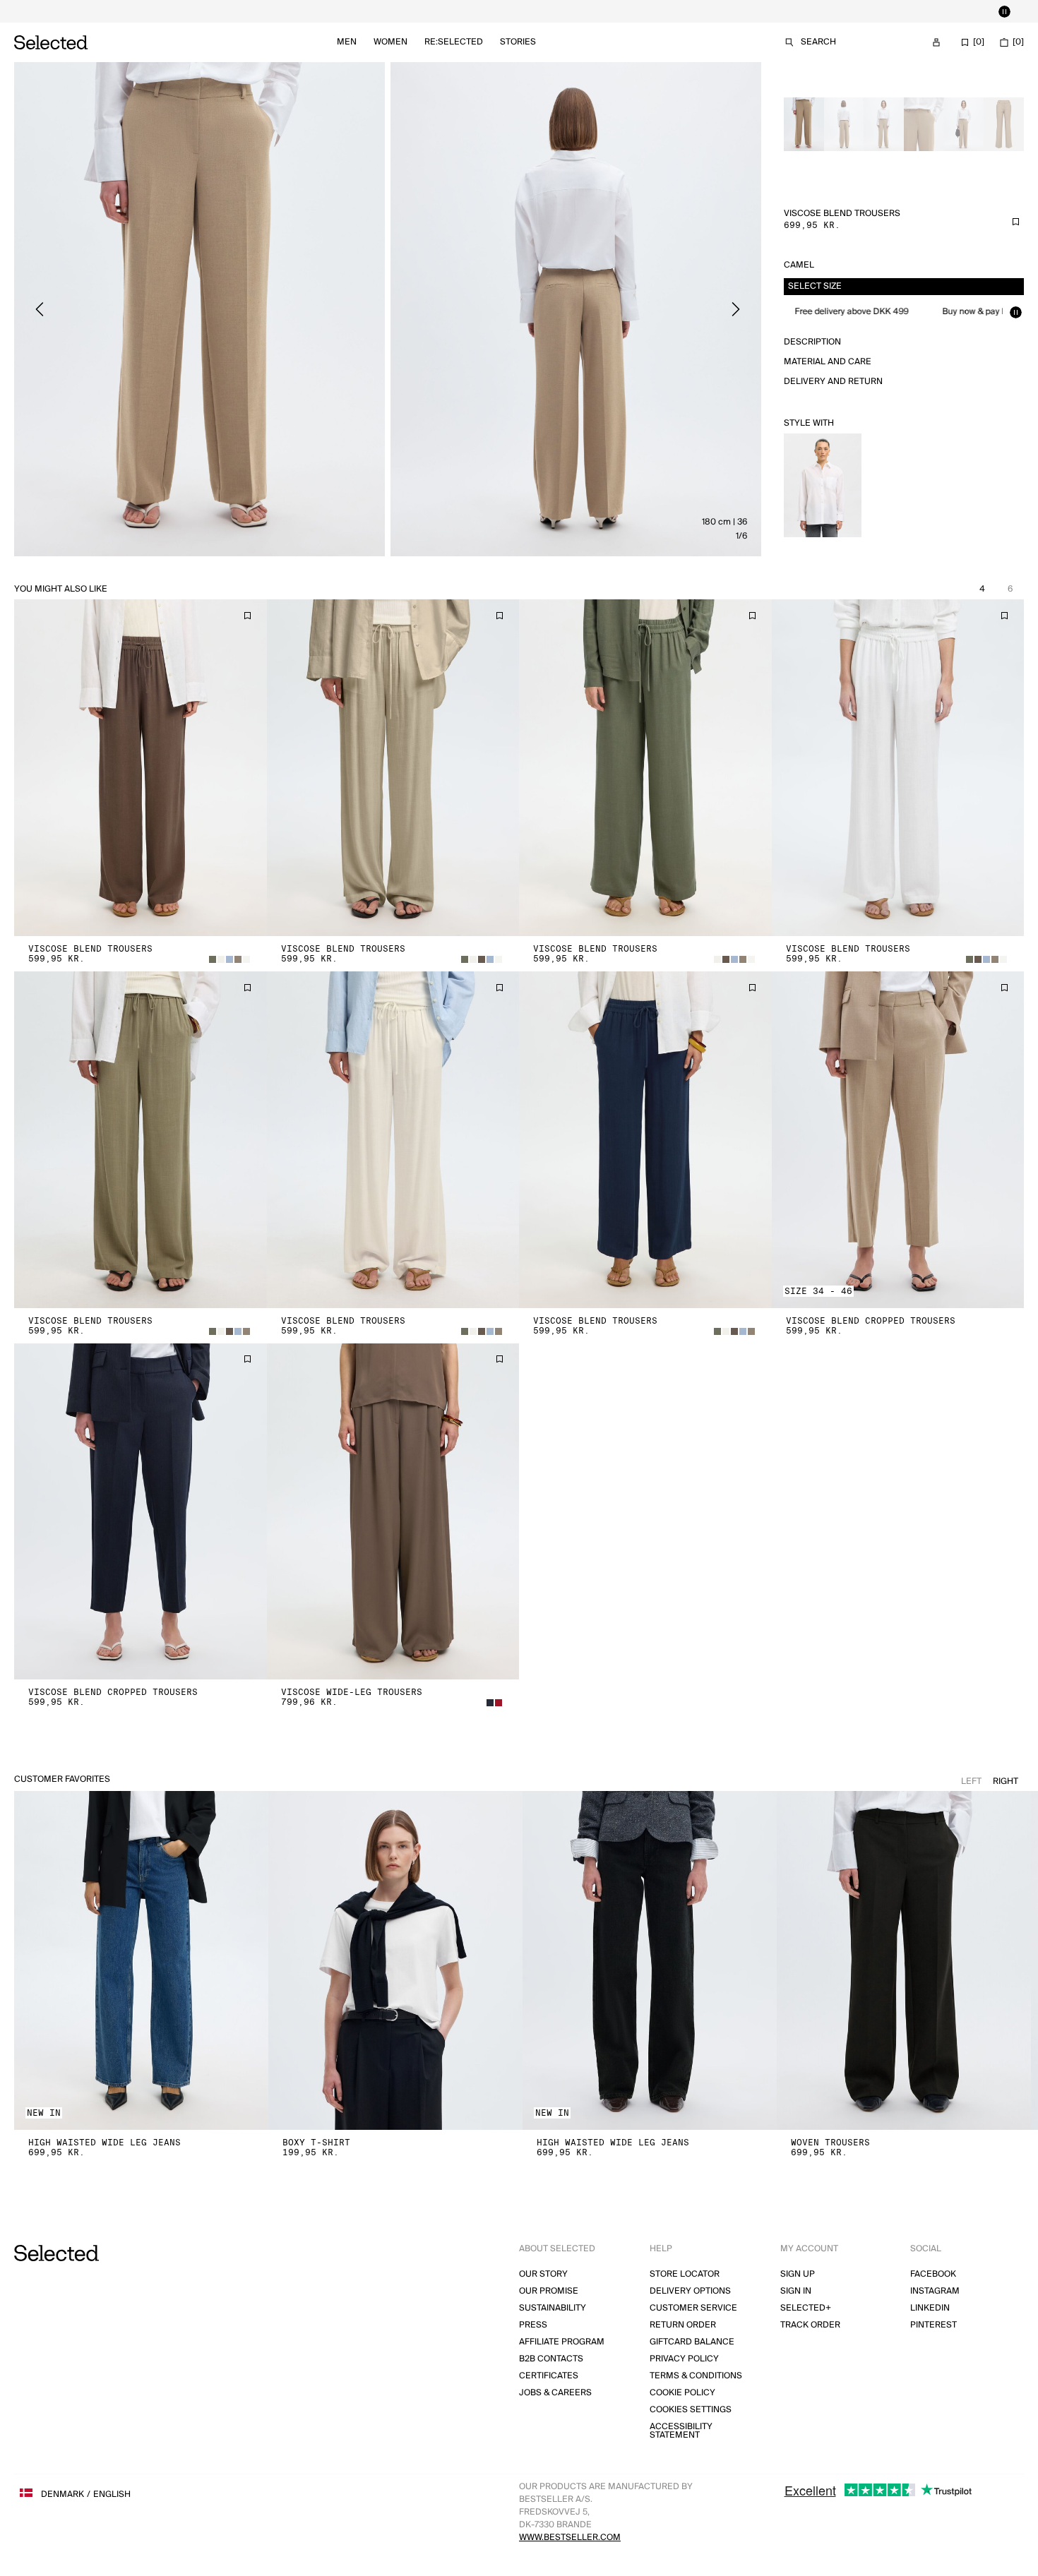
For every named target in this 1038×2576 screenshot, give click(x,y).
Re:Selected (454, 42)
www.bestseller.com (570, 2538)
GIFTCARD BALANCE (692, 2342)
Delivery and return (833, 382)
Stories (518, 42)
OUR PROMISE (549, 2291)
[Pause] (1004, 11)
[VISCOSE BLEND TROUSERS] (141, 768)
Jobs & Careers (555, 2393)
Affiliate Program (562, 2342)
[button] (141, 768)
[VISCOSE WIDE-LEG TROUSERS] (393, 1512)
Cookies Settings (691, 2410)
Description (812, 342)
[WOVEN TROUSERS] (904, 1960)
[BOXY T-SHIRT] (395, 1960)
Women (390, 42)
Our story (543, 2274)
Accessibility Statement (681, 2431)
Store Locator (685, 2274)
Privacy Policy (684, 2359)
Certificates (549, 2376)
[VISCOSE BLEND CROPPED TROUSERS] (898, 1140)
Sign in (796, 2291)
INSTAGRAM (935, 2291)
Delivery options (690, 2291)
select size (815, 286)
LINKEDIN (930, 2308)
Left (971, 1781)
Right (1006, 1781)
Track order (810, 2325)
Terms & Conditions (696, 2376)
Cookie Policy (682, 2393)
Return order (683, 2325)
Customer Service (693, 2308)
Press (533, 2325)
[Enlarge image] (199, 309)
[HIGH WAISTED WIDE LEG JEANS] (141, 1960)
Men (347, 42)
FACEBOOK (933, 2274)
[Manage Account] (936, 42)
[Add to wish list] (1015, 222)
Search (818, 42)
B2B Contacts (551, 2359)
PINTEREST (933, 2325)
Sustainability (553, 2308)
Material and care (828, 362)
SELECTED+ (806, 2308)
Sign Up (798, 2274)
